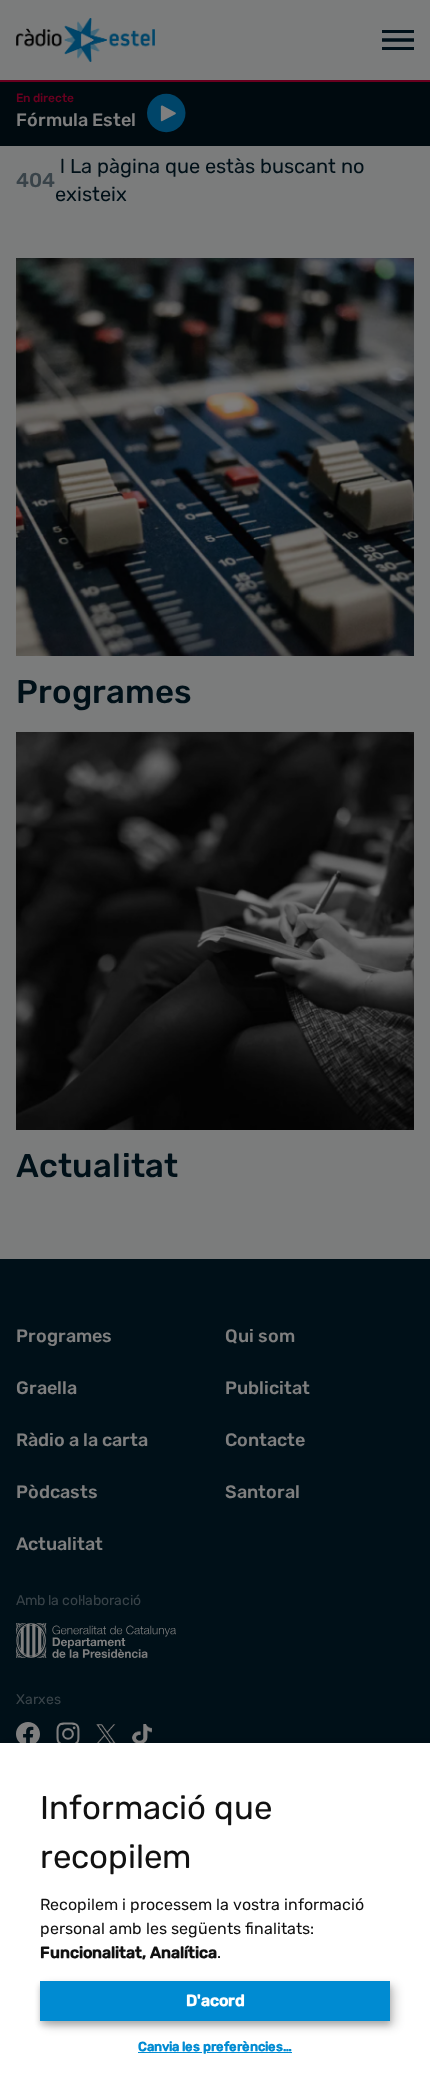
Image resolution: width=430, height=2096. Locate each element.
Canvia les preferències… (215, 2046)
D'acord (215, 2000)
